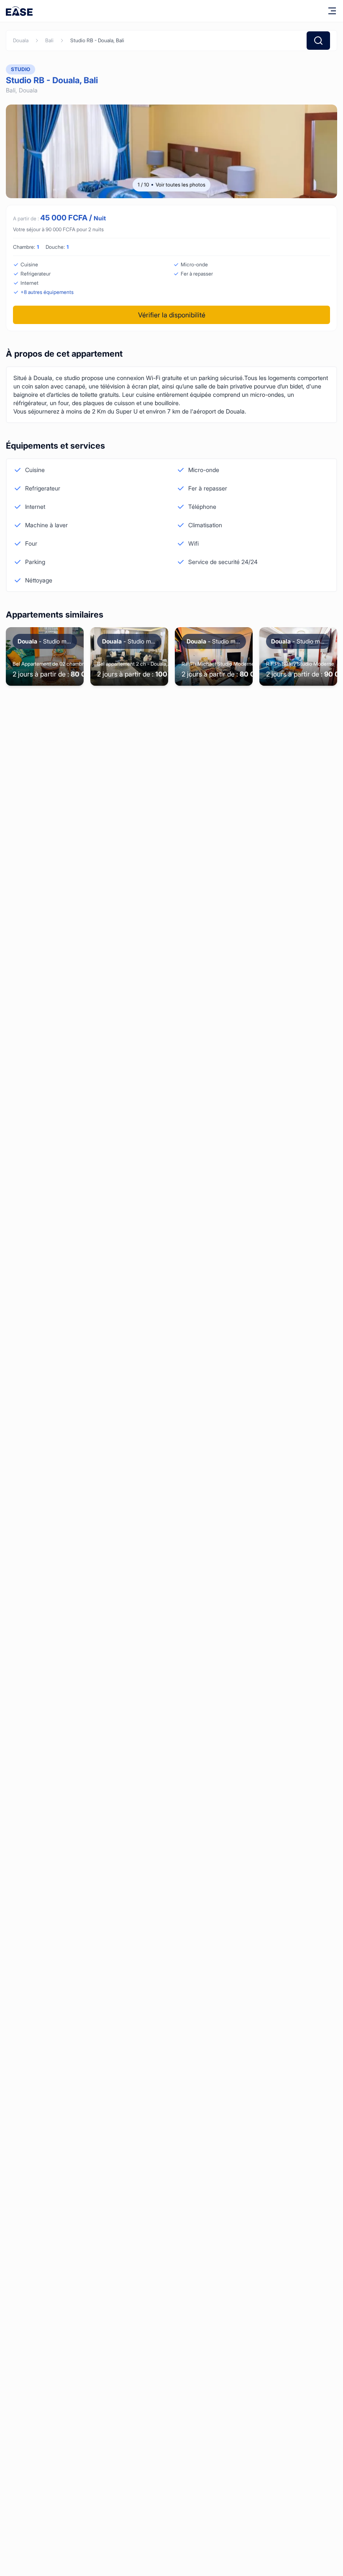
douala (21, 40)
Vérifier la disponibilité (172, 315)
